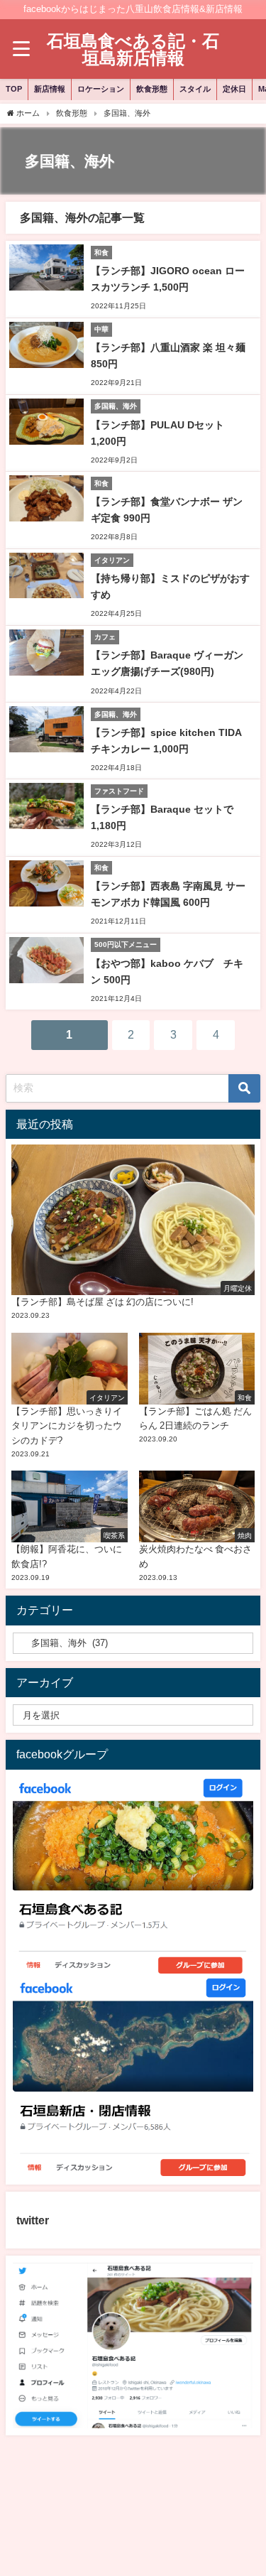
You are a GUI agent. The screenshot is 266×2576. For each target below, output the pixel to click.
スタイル (195, 89)
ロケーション (101, 89)
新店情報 (50, 89)
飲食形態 (152, 89)
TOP (14, 89)
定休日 (234, 89)
